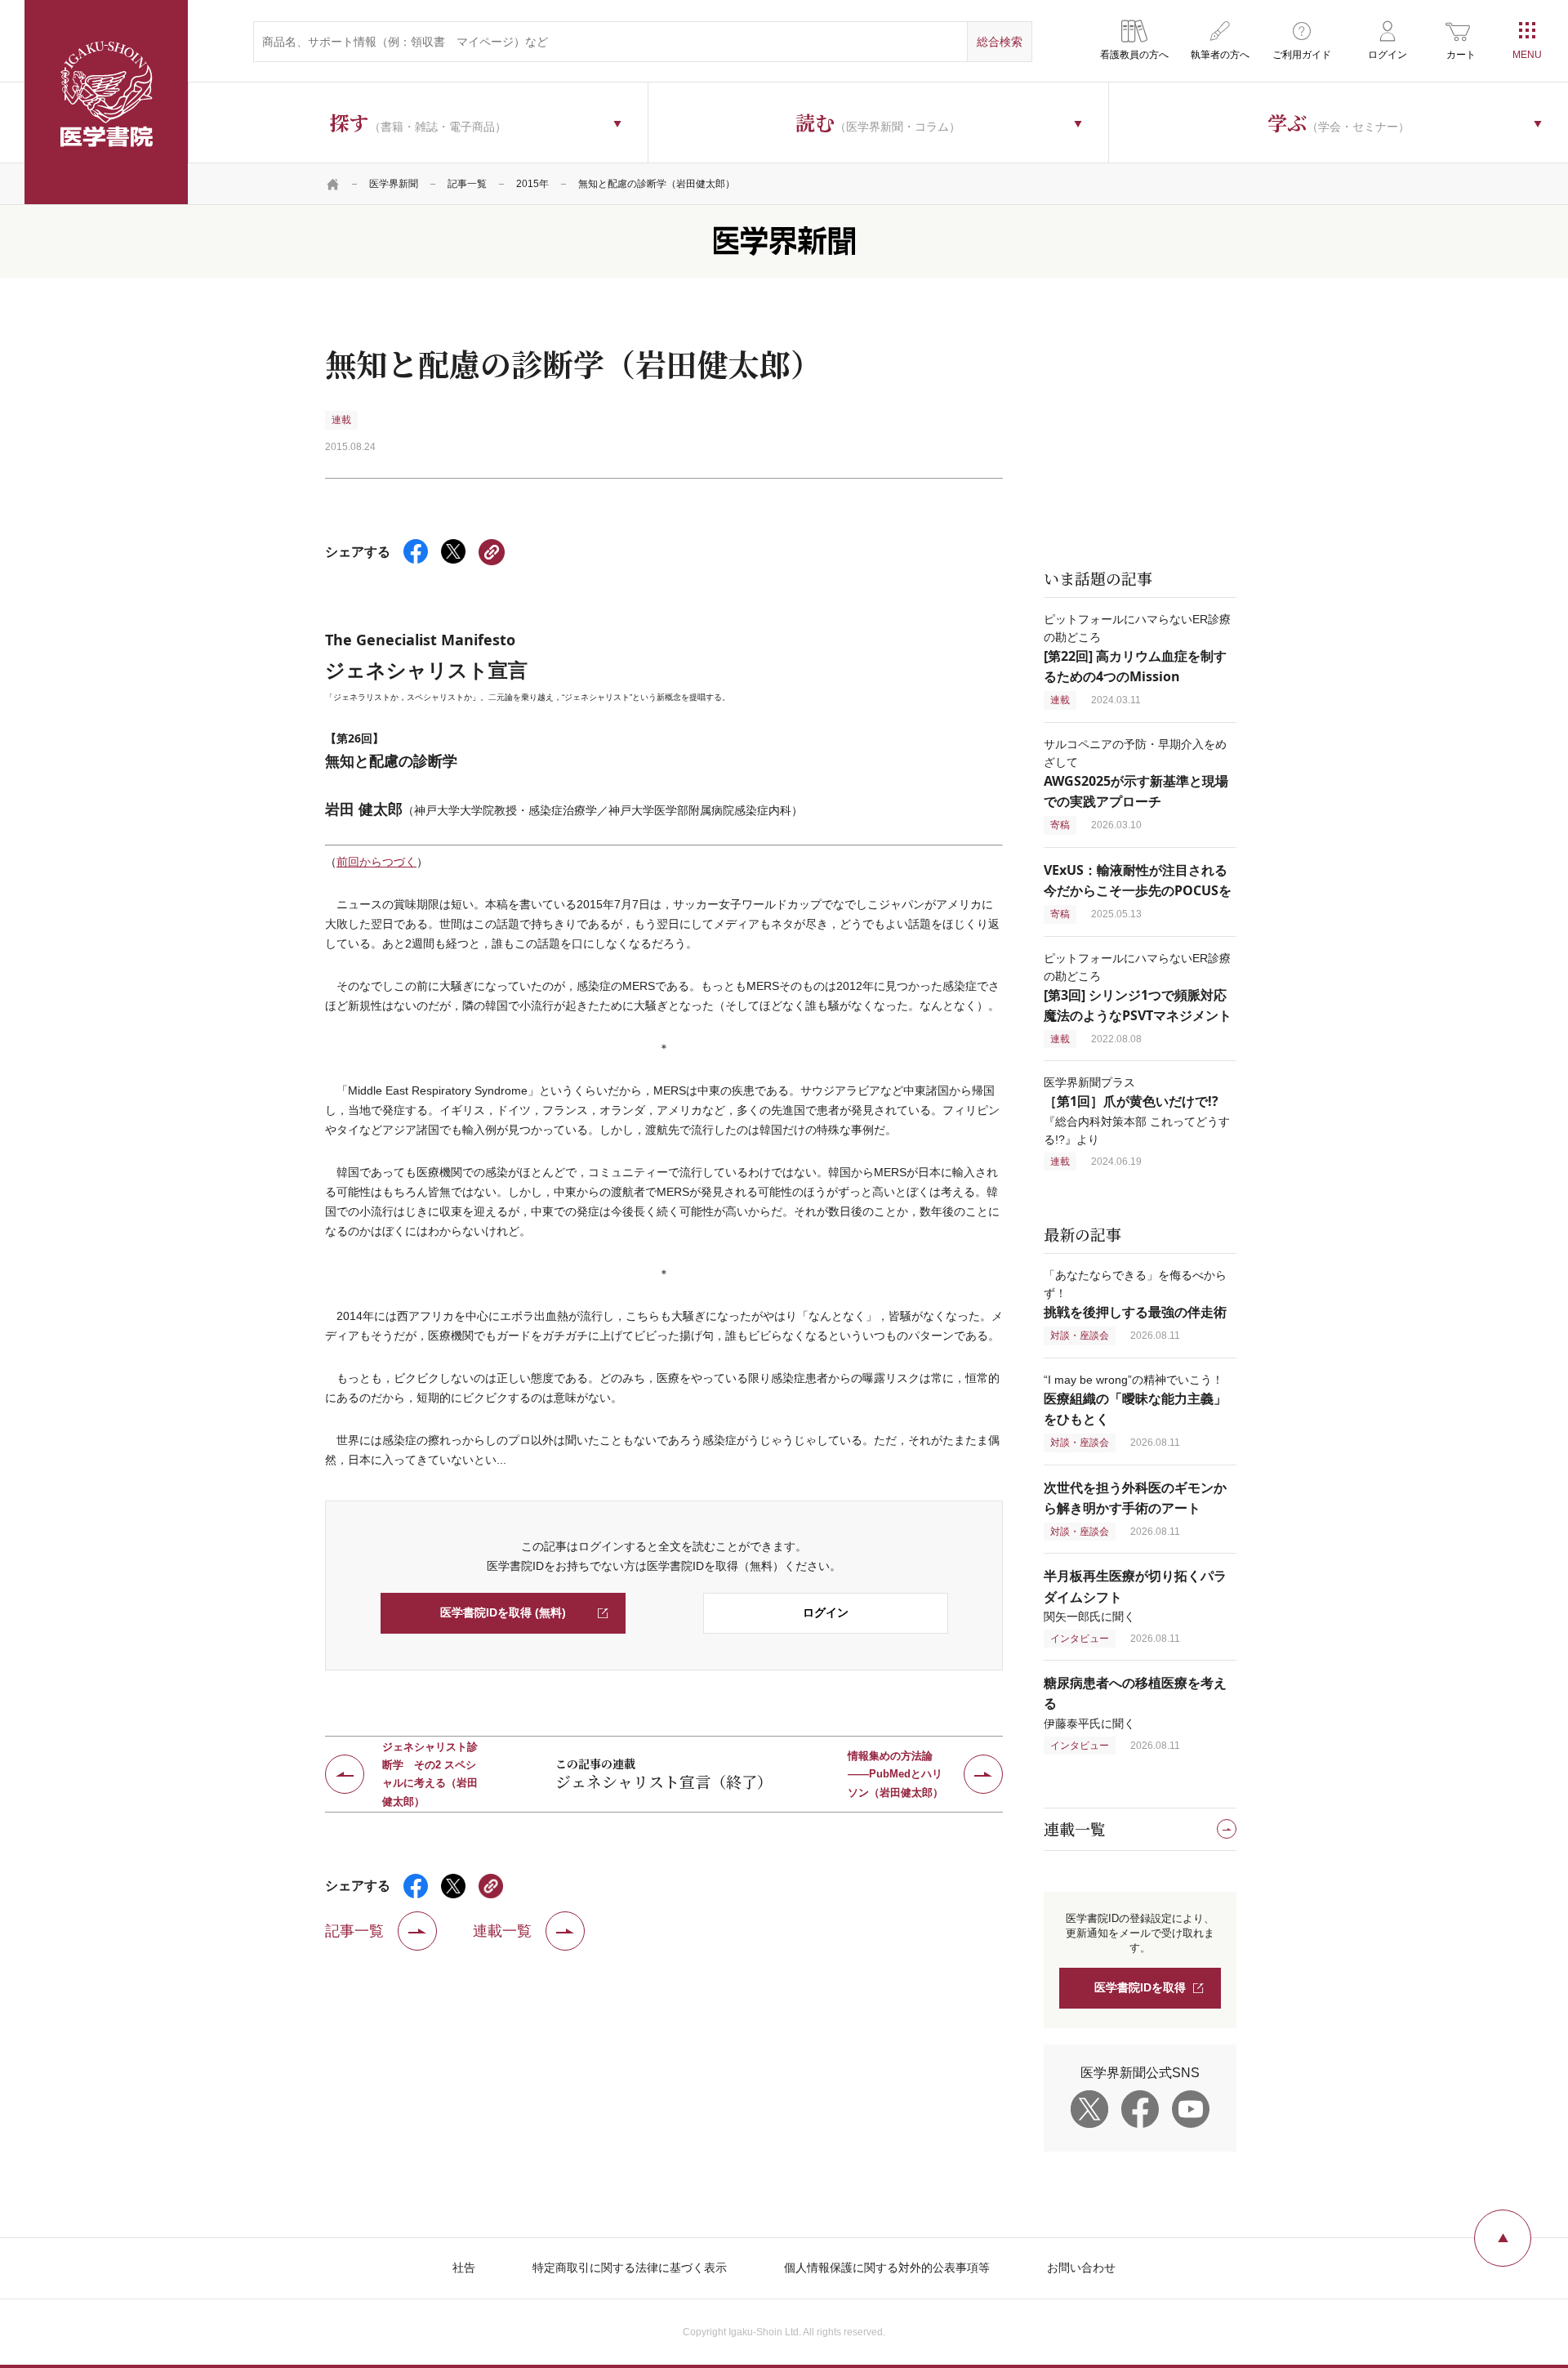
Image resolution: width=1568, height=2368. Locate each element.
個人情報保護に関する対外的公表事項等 (887, 2268)
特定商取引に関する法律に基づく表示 (630, 2268)
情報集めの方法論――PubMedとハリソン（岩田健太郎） (895, 1774)
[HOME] (333, 184)
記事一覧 (467, 184)
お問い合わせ (1081, 2268)
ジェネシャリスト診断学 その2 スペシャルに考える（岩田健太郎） (430, 1774)
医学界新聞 (394, 184)
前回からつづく (376, 862)
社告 (464, 2268)
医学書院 (106, 102)
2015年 (532, 184)
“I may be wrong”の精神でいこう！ (1135, 1400)
